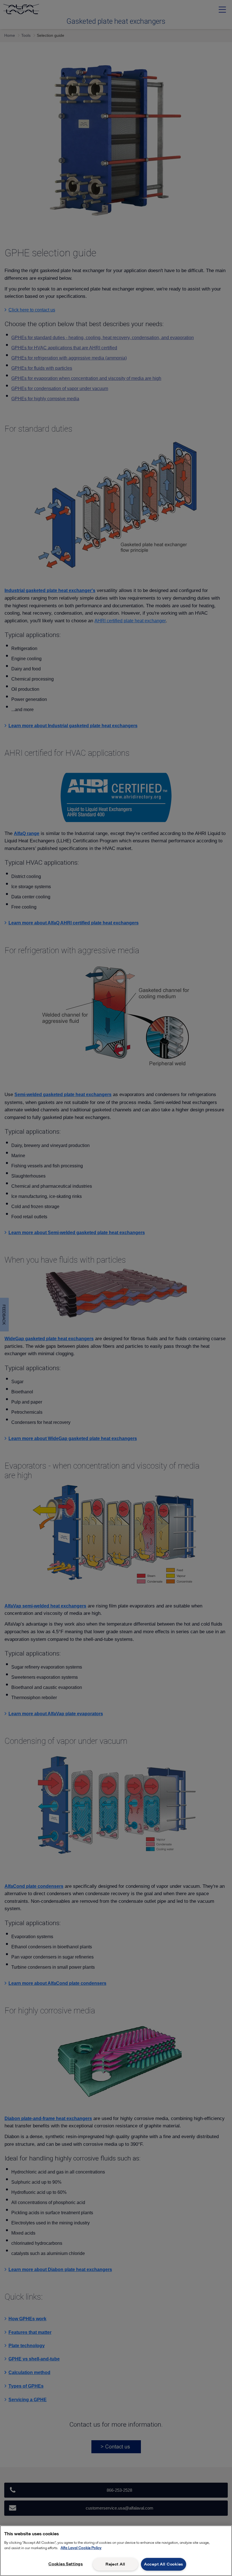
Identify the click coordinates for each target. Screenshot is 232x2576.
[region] (116, 2551)
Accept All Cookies (164, 2564)
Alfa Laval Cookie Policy (81, 2548)
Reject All (115, 2564)
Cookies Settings (66, 2564)
